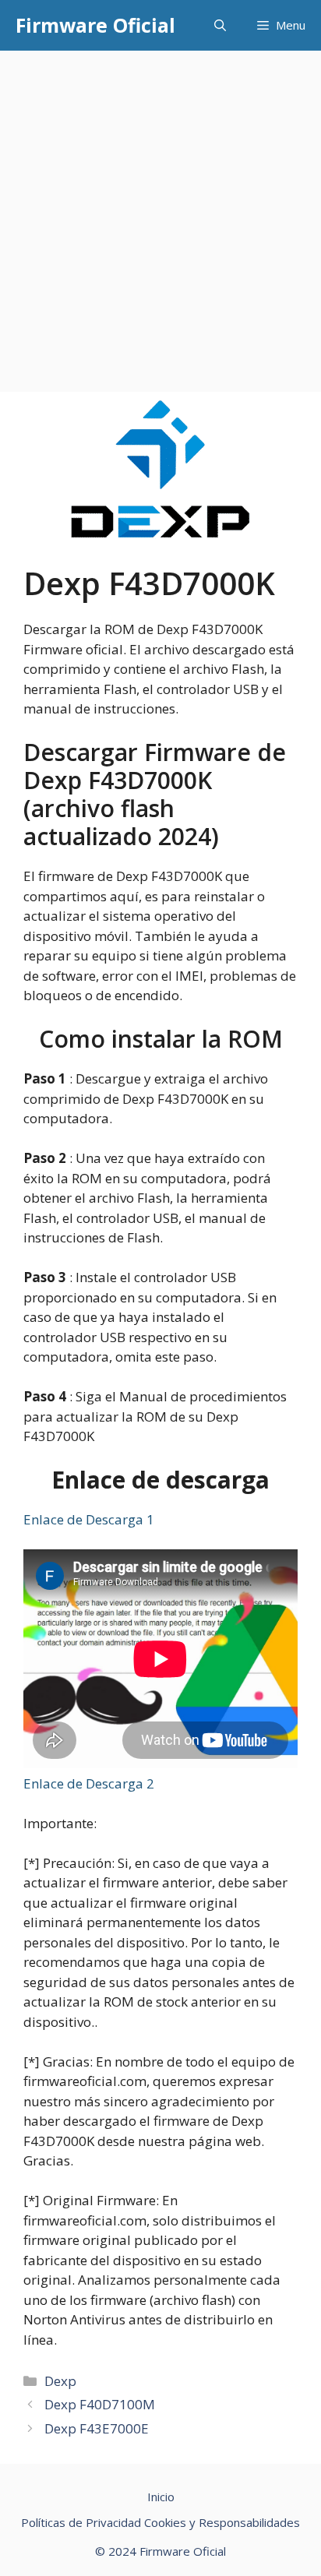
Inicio (161, 2497)
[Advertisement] (160, 219)
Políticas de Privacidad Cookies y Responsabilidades (160, 2522)
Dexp (60, 2381)
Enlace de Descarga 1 (89, 1519)
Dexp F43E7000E (97, 2428)
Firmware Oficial (95, 25)
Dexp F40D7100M (100, 2404)
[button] (220, 25)
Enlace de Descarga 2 (89, 1783)
